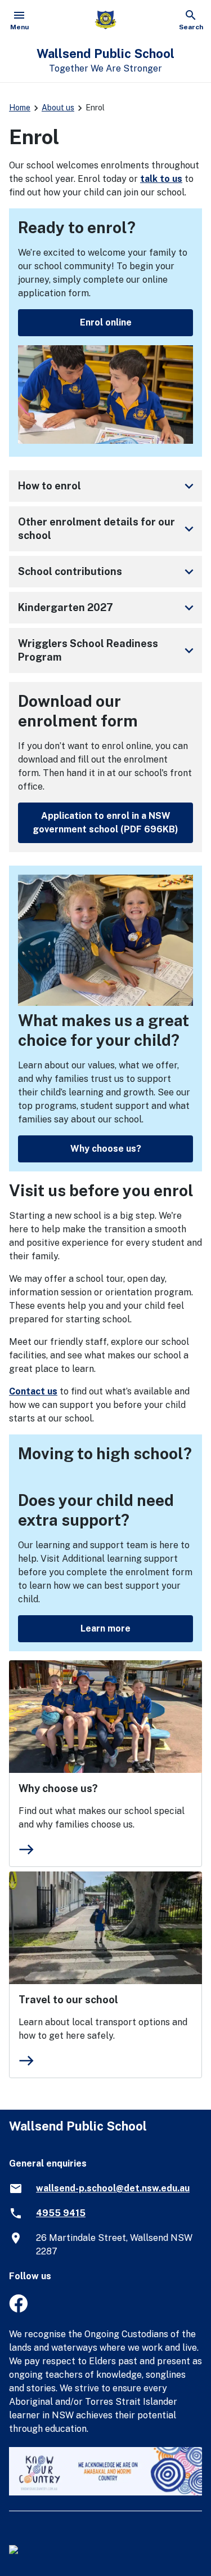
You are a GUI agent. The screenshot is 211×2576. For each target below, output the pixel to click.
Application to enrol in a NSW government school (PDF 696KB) (105, 823)
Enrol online (106, 322)
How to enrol (108, 486)
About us (58, 108)
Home (20, 108)
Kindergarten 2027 (108, 608)
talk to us (161, 179)
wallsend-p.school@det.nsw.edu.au (113, 2188)
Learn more (105, 1628)
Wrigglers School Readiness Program (108, 650)
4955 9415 (61, 2213)
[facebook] (18, 2309)
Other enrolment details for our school (108, 529)
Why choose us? (106, 1149)
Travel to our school (68, 2000)
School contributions (108, 572)
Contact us (33, 1391)
